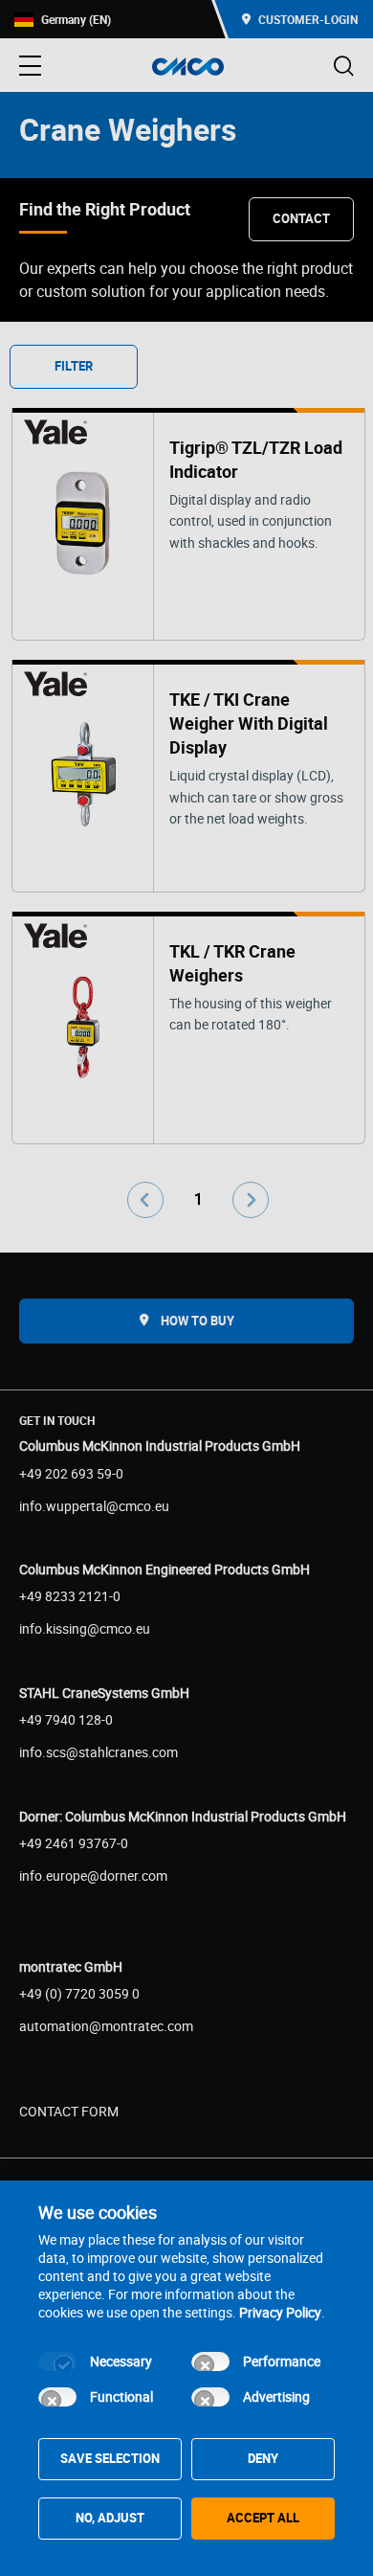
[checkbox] (57, 2361)
